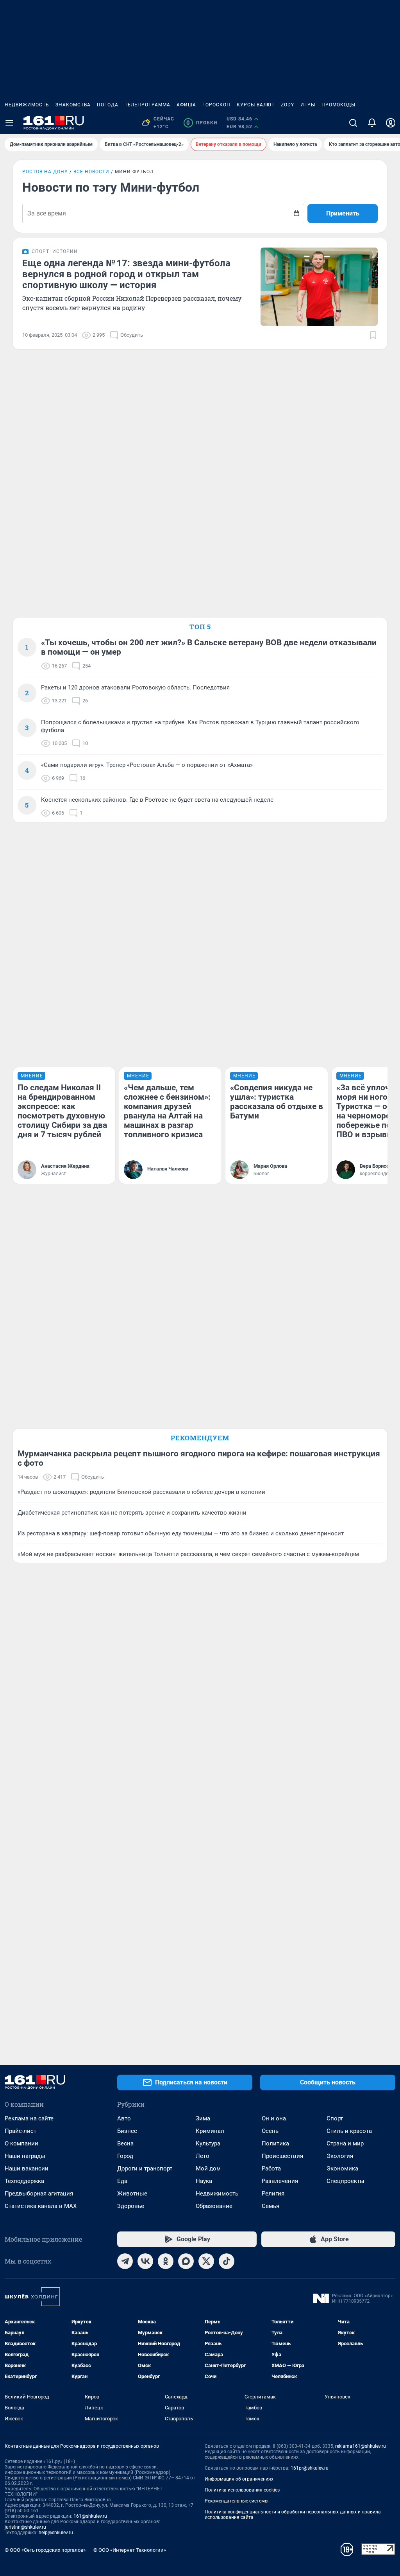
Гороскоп (216, 105)
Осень (270, 2131)
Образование (214, 2206)
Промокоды (338, 105)
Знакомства (73, 105)
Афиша (186, 105)
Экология (340, 2156)
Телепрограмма (147, 105)
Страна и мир (345, 2143)
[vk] (145, 2261)
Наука (204, 2181)
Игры (308, 105)
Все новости (91, 172)
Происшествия (282, 2156)
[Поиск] (353, 123)
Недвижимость (27, 105)
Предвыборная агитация (39, 2194)
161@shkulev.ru (90, 2516)
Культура (208, 2143)
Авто (124, 2118)
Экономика (342, 2169)
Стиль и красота (349, 2131)
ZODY (287, 105)
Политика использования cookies (242, 2490)
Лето (203, 2156)
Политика (275, 2143)
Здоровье (131, 2206)
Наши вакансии (27, 2169)
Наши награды (25, 2156)
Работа (271, 2169)
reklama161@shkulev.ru (361, 2446)
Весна (125, 2143)
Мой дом (208, 2169)
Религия (273, 2194)
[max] (186, 2261)
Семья (271, 2206)
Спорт (335, 2118)
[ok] (166, 2261)
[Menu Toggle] (9, 123)
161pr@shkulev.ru (310, 2468)
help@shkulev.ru (56, 2533)
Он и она (274, 2118)
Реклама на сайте (29, 2118)
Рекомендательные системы (237, 2501)
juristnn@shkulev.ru (25, 2527)
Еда (122, 2181)
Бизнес (127, 2131)
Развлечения (280, 2181)
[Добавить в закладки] (373, 335)
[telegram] (125, 2261)
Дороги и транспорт (145, 2169)
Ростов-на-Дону (45, 172)
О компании (21, 2143)
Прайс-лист (21, 2131)
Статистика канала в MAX (41, 2206)
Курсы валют (256, 105)
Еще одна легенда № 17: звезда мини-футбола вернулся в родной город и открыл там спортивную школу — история (126, 274)
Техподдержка (24, 2181)
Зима (203, 2118)
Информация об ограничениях (239, 2479)
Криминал (210, 2131)
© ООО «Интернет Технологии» (130, 2550)
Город (125, 2156)
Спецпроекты (346, 2181)
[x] (206, 2261)
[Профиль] (391, 123)
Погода (108, 105)
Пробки (202, 123)
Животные (132, 2194)
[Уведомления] (372, 123)
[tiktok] (227, 2261)
